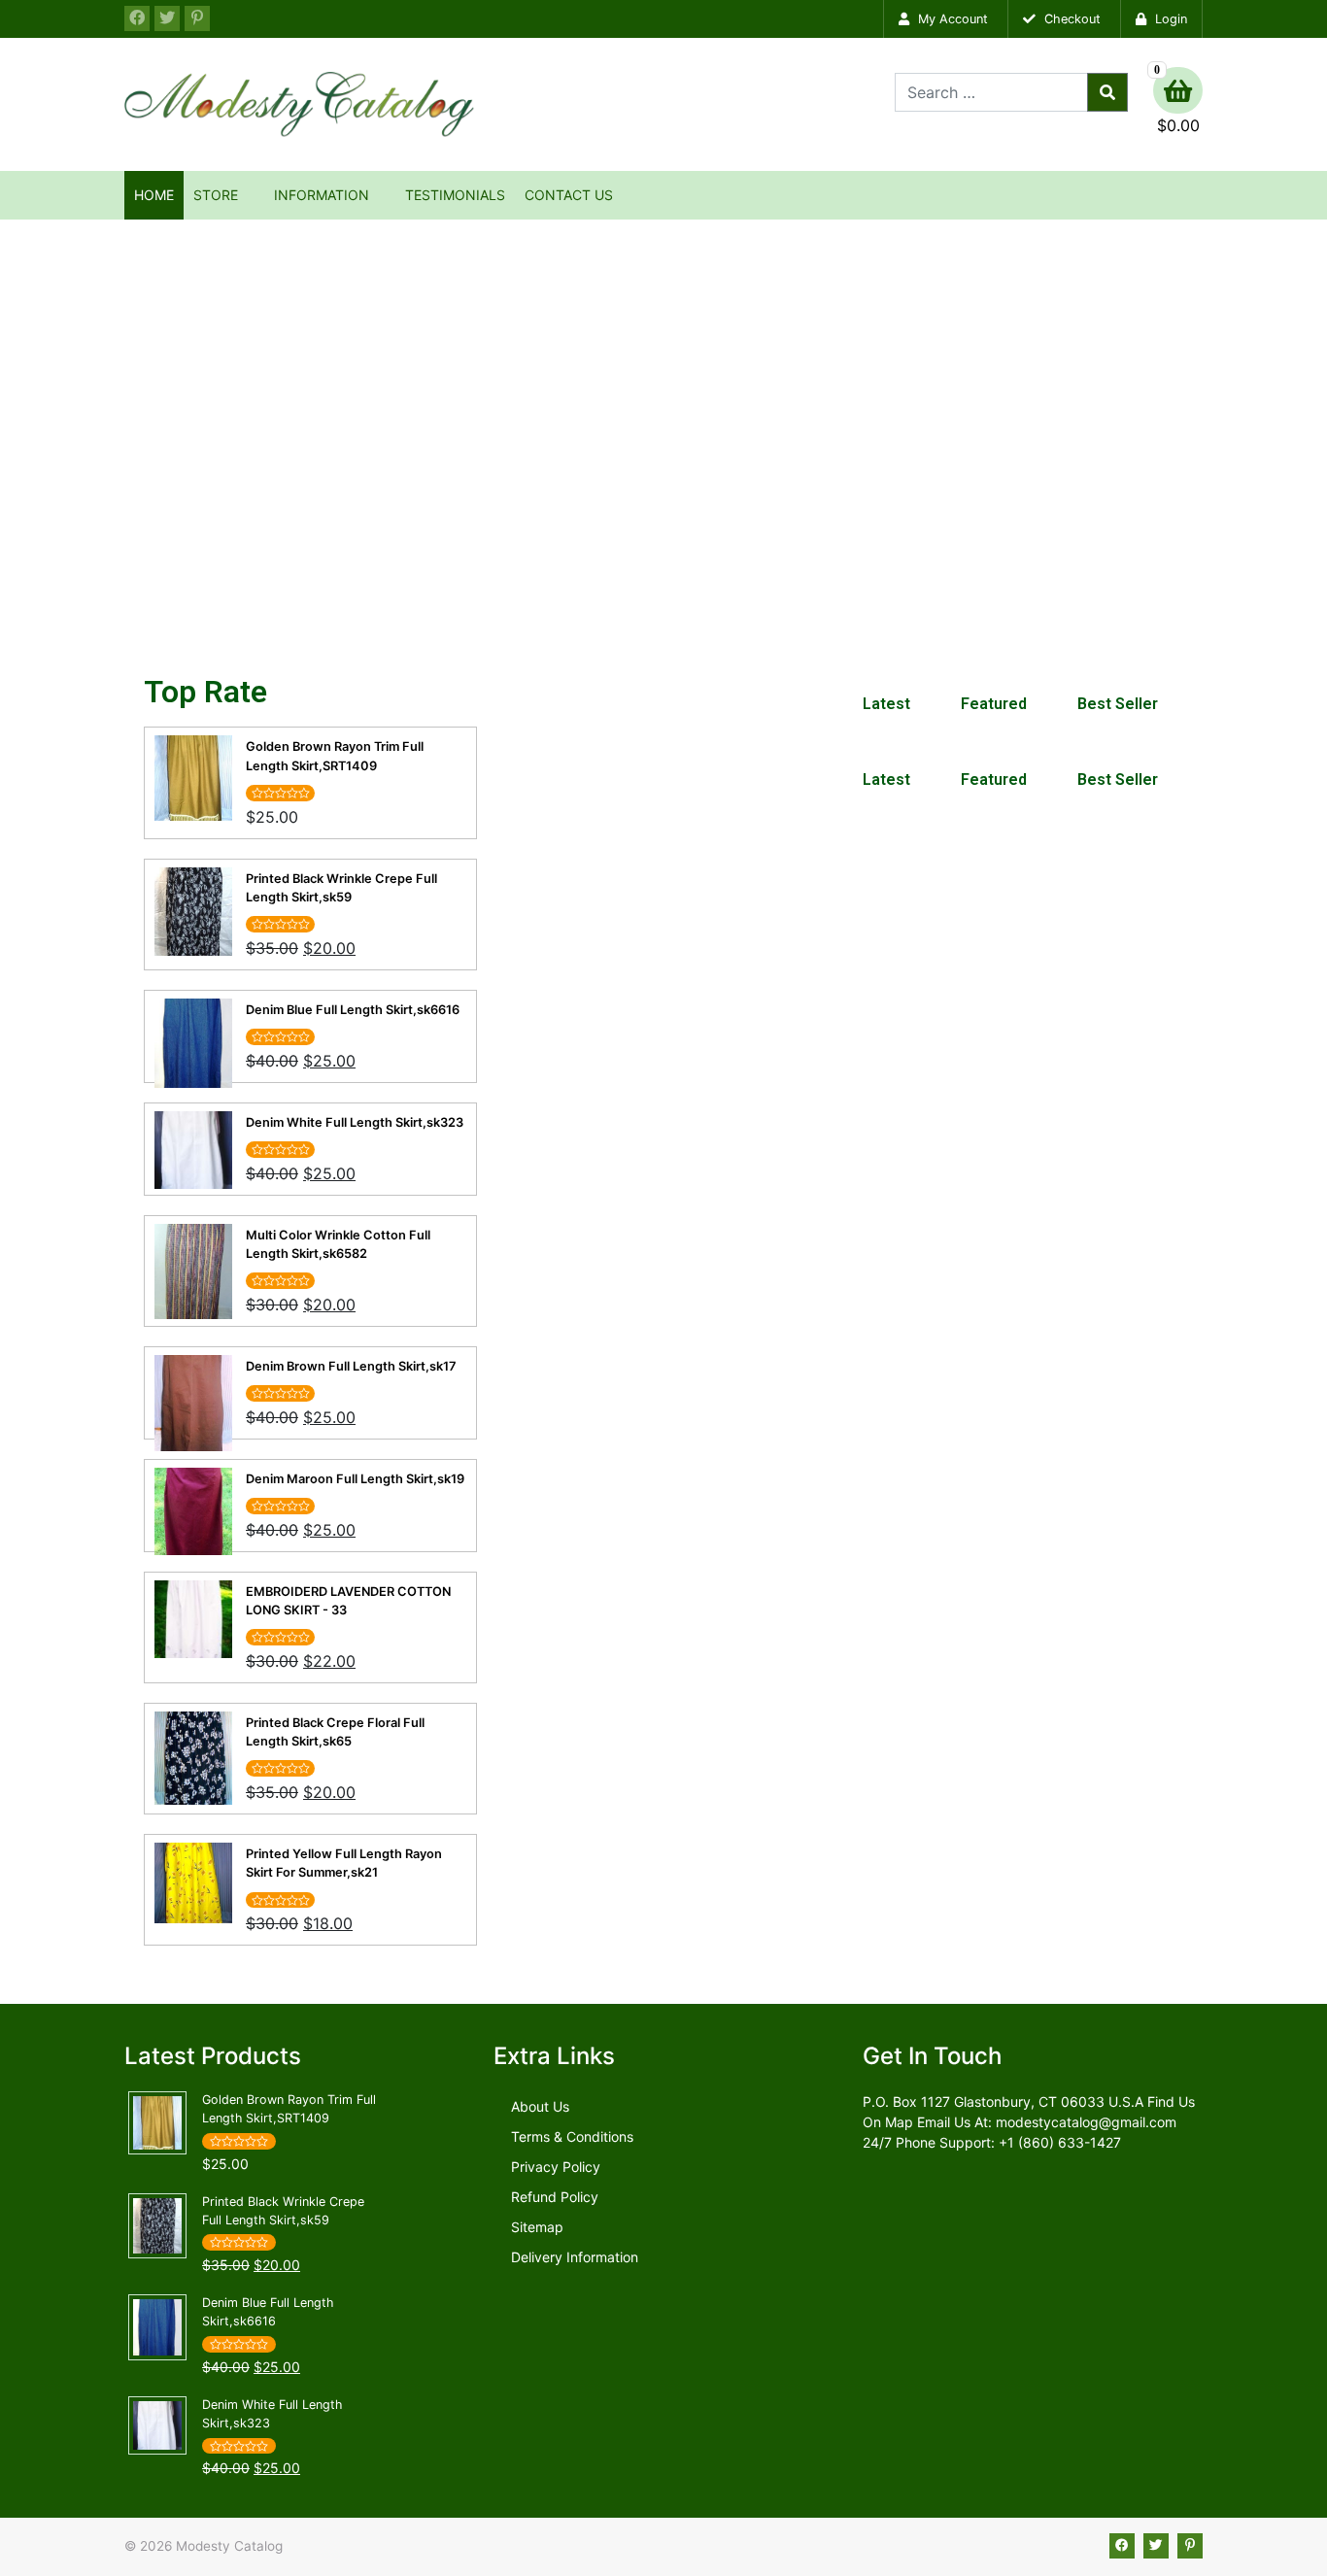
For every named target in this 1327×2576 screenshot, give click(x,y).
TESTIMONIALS (455, 195)
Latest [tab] (886, 704)
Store (216, 195)
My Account (951, 19)
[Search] (1107, 92)
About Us (540, 2106)
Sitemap (537, 2227)
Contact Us (569, 195)
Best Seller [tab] (1118, 704)
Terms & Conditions (572, 2136)
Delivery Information (575, 2257)
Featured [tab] (994, 704)
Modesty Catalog (229, 2546)
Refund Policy (555, 2197)
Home (154, 195)
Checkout (1071, 19)
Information (322, 195)
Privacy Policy (556, 2167)
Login (1169, 19)
